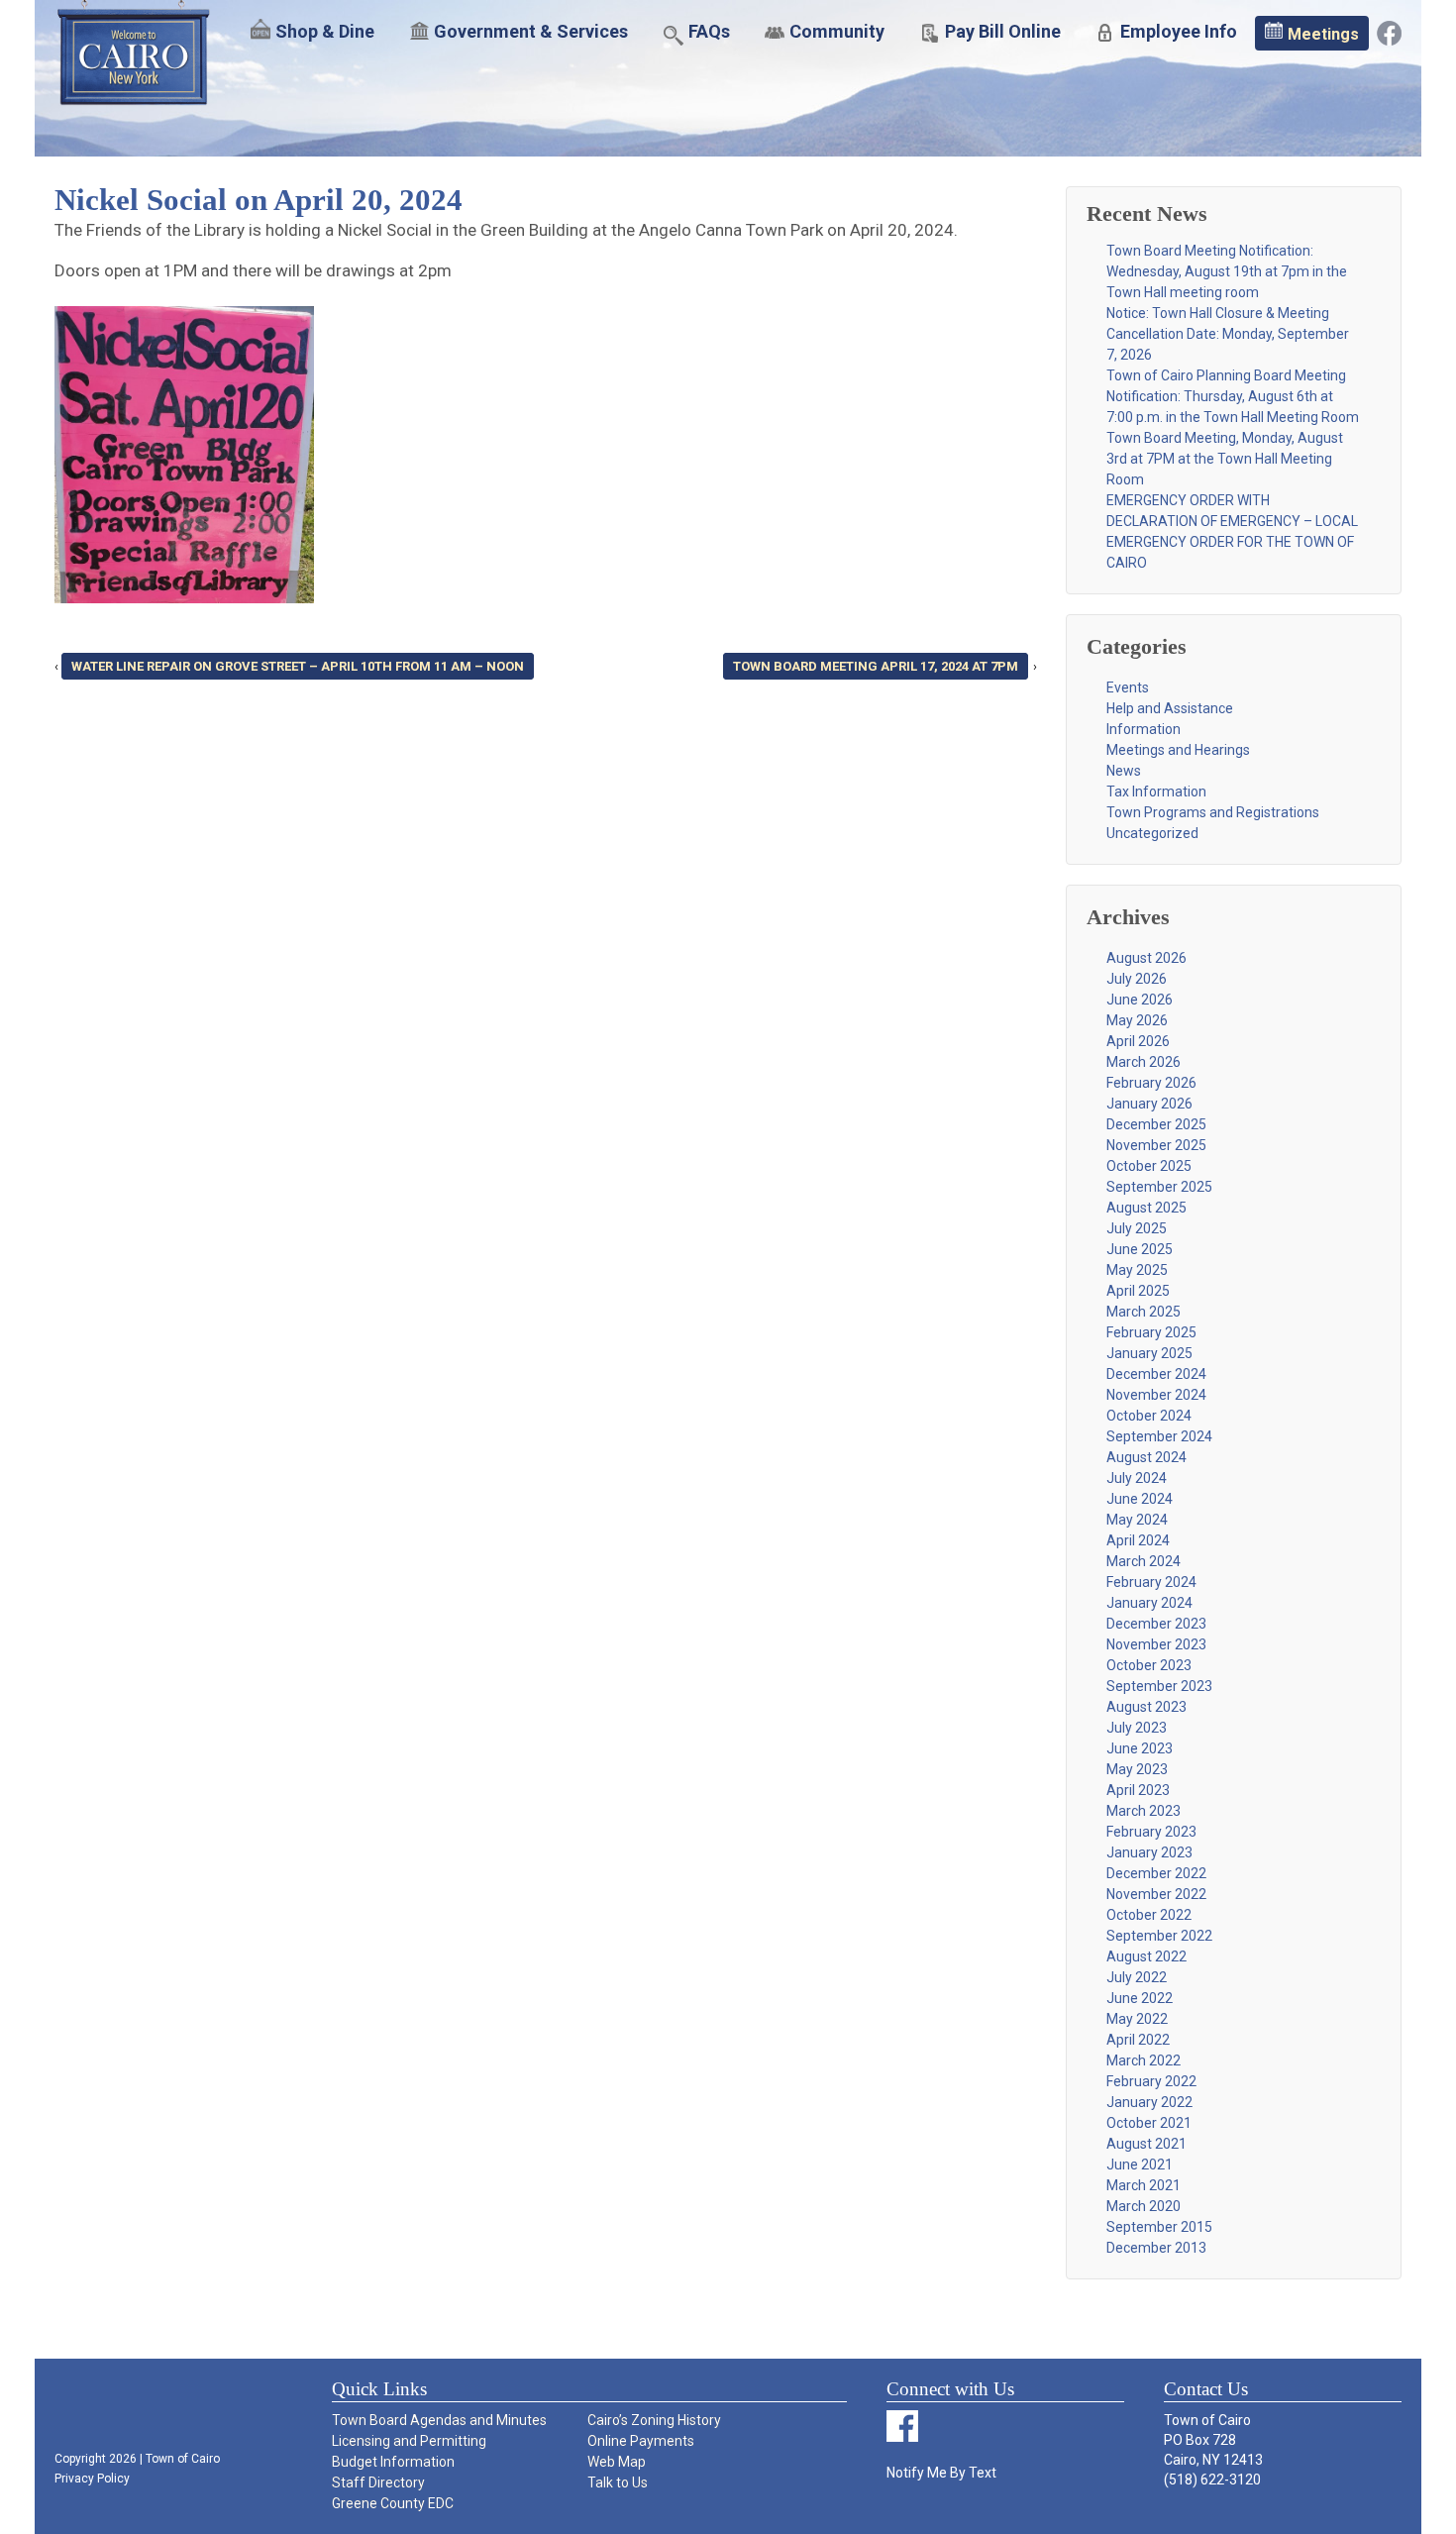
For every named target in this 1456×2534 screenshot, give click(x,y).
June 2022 (1140, 1998)
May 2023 (1137, 1769)
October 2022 (1149, 1915)
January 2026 (1149, 1104)
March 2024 (1144, 1561)
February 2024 (1151, 1582)
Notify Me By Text (941, 2473)
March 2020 (1144, 2206)
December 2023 (1156, 1624)
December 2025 (1156, 1124)
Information (1144, 729)
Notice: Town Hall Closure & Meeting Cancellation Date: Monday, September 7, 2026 (1228, 334)
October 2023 (1149, 1665)
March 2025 (1144, 1312)
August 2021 (1146, 2144)
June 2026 (1140, 1000)
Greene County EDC (393, 2503)
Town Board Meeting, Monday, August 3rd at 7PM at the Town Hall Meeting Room (1225, 459)
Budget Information (393, 2462)
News (1124, 771)
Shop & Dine (325, 31)
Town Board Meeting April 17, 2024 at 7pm (876, 666)
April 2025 (1138, 1291)
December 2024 (1156, 1374)
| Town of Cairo (178, 2459)
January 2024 (1149, 1603)
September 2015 (1159, 2227)
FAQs (709, 31)
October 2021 (1149, 2123)
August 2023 (1146, 1707)
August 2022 (1146, 1956)
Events (1128, 687)
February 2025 (1151, 1332)
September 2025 (1159, 1187)
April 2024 (1138, 1540)
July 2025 (1137, 1228)
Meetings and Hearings (1178, 750)
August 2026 (1146, 958)
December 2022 (1156, 1873)
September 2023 (1159, 1686)
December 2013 (1156, 2248)
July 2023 (1137, 1728)
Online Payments (641, 2441)
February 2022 (1151, 2081)
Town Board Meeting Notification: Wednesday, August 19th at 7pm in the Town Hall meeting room (1227, 271)
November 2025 (1156, 1145)
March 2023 (1144, 1811)
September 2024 (1159, 1436)
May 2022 (1137, 2019)
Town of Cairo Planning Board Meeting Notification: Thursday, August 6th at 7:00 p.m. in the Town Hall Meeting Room (1233, 396)
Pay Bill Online (1003, 31)
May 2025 (1137, 1270)
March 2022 (1144, 2060)
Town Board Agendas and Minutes (439, 2420)
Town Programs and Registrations (1213, 812)
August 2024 (1146, 1457)
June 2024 (1140, 1499)
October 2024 (1149, 1416)
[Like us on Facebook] (1389, 32)
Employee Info (1179, 31)
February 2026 (1151, 1083)
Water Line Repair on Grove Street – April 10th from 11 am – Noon (298, 666)
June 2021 (1140, 2164)
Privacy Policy (92, 2479)
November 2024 (1156, 1395)
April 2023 (1138, 1790)
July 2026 (1137, 979)
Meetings (1323, 34)
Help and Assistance (1170, 708)
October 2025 (1149, 1166)
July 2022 (1137, 1977)
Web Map (617, 2462)
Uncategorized (1152, 833)
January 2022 (1149, 2102)
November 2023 (1156, 1644)
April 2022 (1138, 2040)
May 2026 (1137, 1020)
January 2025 (1149, 1353)
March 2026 (1144, 1062)
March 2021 (1144, 2185)
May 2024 (1137, 1520)
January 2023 (1149, 1852)
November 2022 (1156, 1894)
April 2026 (1138, 1041)
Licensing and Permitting (409, 2441)
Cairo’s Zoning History (654, 2420)
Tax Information (1156, 792)
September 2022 (1159, 1936)
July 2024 (1137, 1478)
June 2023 (1140, 1748)
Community (837, 31)
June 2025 (1140, 1249)
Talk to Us (618, 2482)
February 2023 (1151, 1832)
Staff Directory (378, 2482)
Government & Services (531, 31)
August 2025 (1146, 1208)
